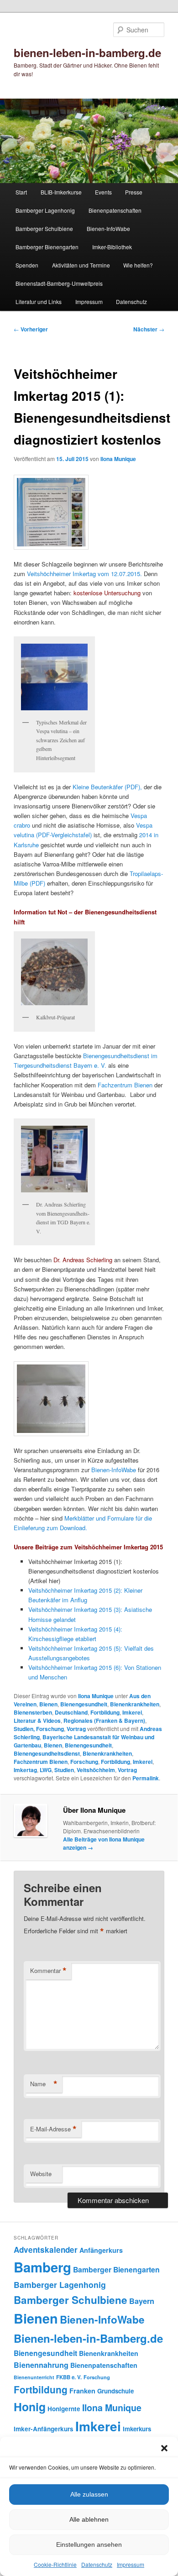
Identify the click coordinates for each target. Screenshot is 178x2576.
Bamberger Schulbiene (44, 228)
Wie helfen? (138, 265)
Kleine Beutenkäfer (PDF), (107, 787)
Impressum (131, 2564)
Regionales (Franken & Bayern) (104, 1721)
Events (103, 192)
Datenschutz (97, 2564)
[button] (164, 2448)
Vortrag (76, 1729)
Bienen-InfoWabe (108, 228)
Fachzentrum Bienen (125, 1085)
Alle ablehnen (89, 2519)
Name (44, 2084)
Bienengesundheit (84, 1704)
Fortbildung (105, 1712)
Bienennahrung (41, 2365)
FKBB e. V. (69, 2377)
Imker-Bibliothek (112, 247)
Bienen (48, 1704)
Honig (30, 2407)
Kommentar (48, 1971)
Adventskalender (46, 2250)
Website (41, 2174)
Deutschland (71, 1712)
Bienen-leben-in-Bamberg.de (88, 2338)
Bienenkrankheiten (135, 1704)
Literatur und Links (39, 302)
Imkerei (132, 1712)
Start (21, 192)
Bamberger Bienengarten (47, 247)
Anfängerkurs (101, 2250)
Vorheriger (31, 329)
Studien (64, 1770)
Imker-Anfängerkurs (44, 2429)
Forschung (84, 1762)
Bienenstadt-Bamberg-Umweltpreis (59, 283)
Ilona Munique (118, 459)
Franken (82, 2391)
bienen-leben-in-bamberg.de (87, 52)
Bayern (142, 2301)
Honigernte (64, 2409)
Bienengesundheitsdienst (47, 1753)
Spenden (27, 265)
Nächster (149, 329)
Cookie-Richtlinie (55, 2564)
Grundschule (115, 2391)
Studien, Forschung (39, 1729)
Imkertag (25, 1770)
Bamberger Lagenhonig (45, 210)
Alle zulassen (89, 2494)
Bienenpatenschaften (115, 210)
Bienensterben (33, 1712)
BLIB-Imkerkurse (61, 192)
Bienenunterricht (34, 2377)
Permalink (146, 1778)
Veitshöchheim (96, 1770)
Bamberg (42, 2267)
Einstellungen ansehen (89, 2545)
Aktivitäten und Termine (81, 265)
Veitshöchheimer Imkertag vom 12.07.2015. (84, 574)
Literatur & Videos (37, 1721)
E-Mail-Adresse (53, 2129)
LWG (46, 1770)
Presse (134, 192)
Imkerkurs (137, 2429)
